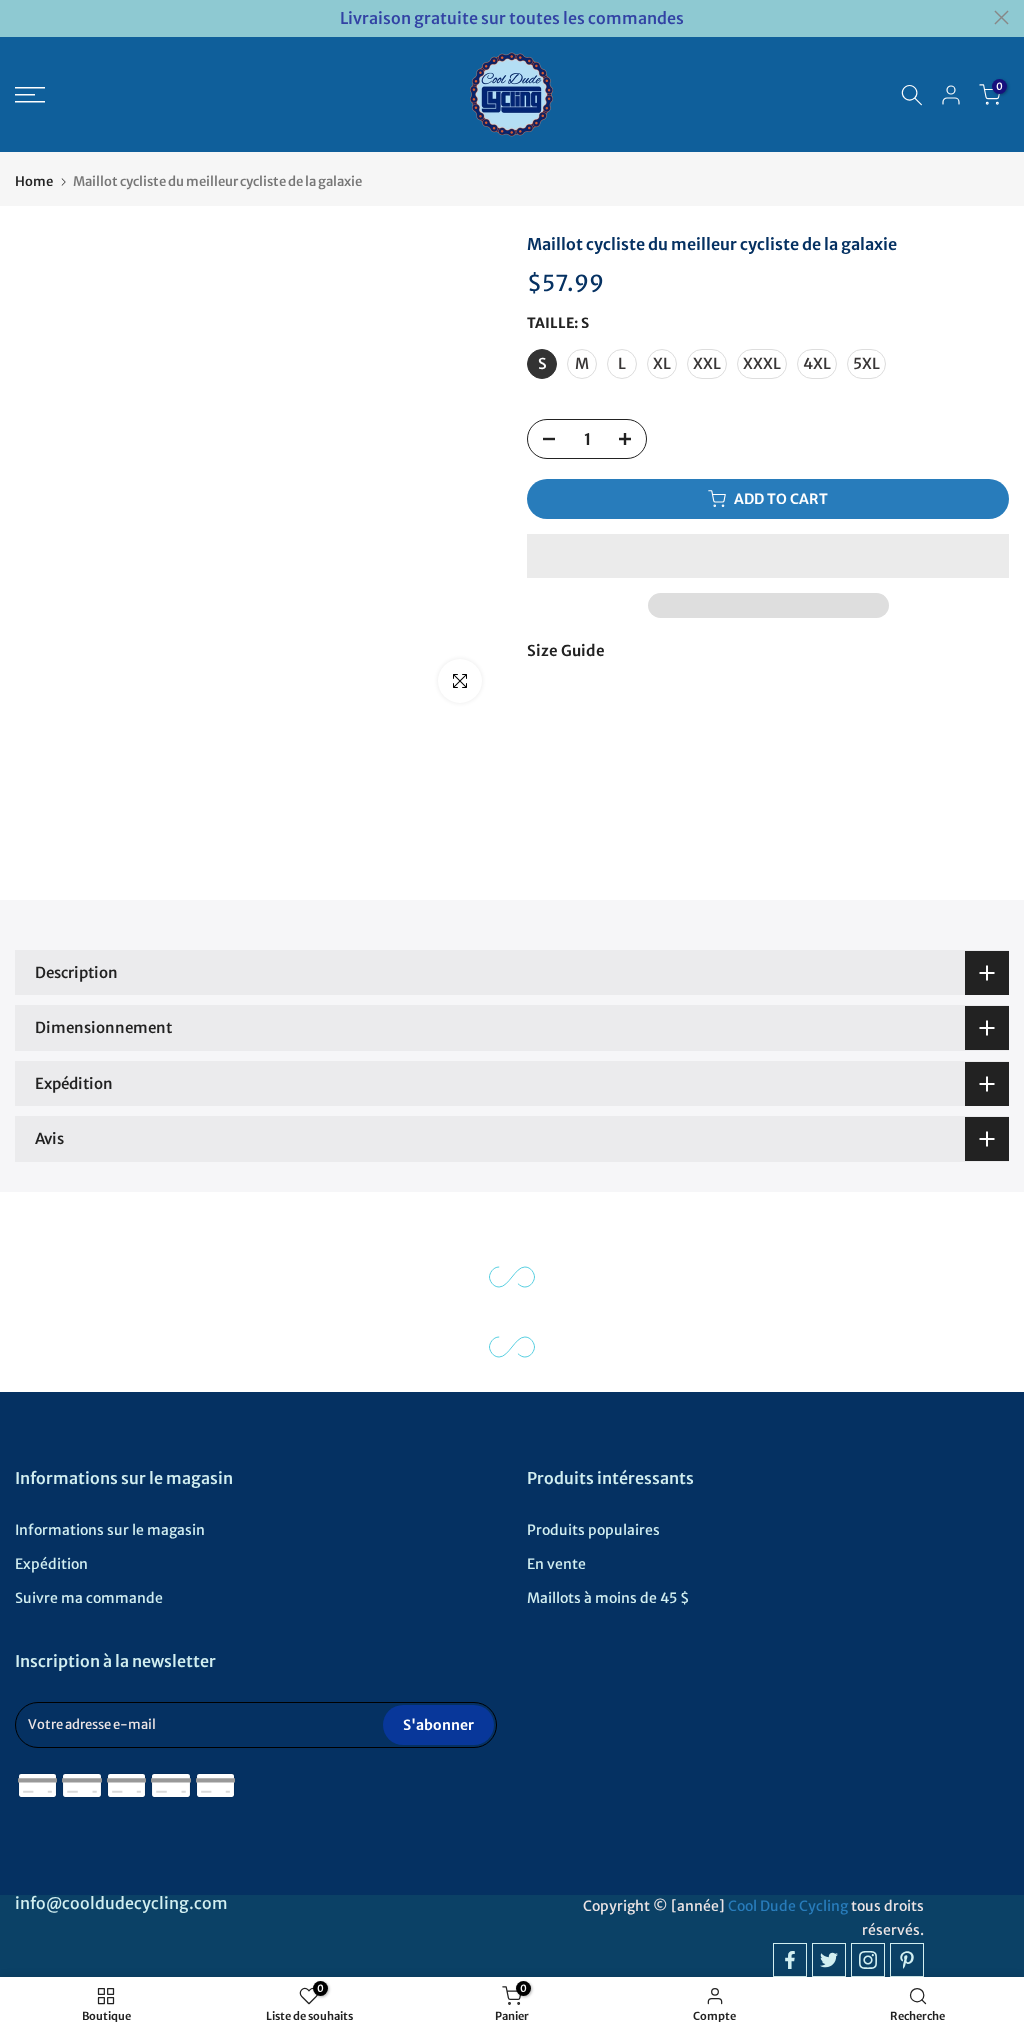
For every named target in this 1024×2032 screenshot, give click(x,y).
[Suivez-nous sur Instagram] (868, 1960)
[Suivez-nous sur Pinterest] (907, 1960)
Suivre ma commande (89, 1598)
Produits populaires (593, 1530)
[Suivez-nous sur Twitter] (829, 1960)
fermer (22, 17)
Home (34, 181)
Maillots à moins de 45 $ (608, 1598)
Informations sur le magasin (110, 1530)
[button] (768, 556)
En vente (556, 1564)
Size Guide (566, 650)
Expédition (51, 1564)
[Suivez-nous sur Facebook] (790, 1960)
